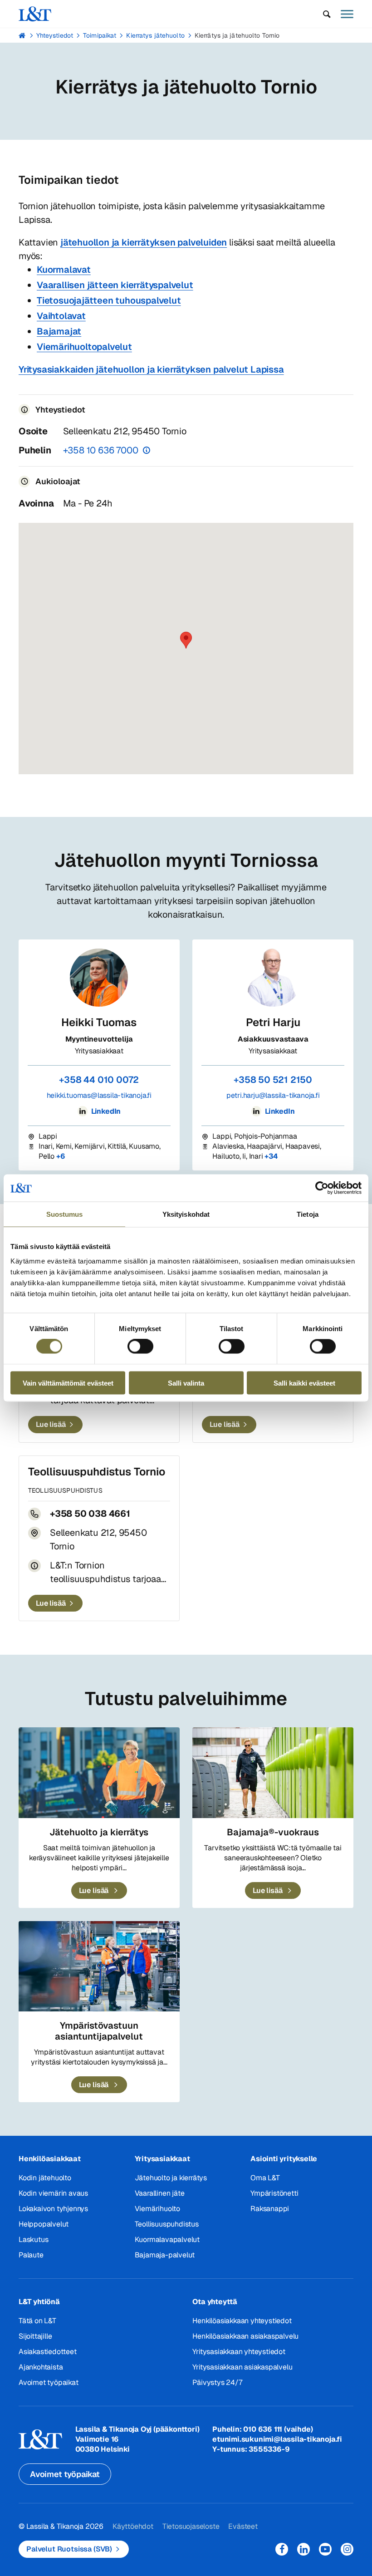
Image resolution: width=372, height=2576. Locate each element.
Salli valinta (186, 1383)
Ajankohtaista (41, 2367)
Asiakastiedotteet (48, 2352)
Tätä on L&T (37, 2321)
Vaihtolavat (61, 316)
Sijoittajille (35, 2336)
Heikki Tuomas (99, 1022)
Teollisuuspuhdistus (167, 2224)
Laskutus (33, 2239)
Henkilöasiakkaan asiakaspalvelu (245, 2336)
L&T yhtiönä (39, 2302)
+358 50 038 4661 (90, 1514)
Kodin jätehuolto (45, 2178)
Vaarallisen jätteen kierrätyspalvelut (115, 285)
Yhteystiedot (55, 35)
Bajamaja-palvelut (165, 2255)
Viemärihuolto (157, 2209)
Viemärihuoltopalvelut (84, 347)
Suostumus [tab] (65, 1214)
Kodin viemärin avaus (53, 2193)
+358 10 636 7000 (101, 450)
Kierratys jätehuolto (155, 35)
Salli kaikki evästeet (304, 1383)
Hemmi (22, 35)
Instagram (347, 2549)
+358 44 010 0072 (99, 1080)
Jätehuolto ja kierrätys (171, 2178)
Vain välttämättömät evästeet (68, 1383)
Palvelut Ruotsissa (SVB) (69, 2549)
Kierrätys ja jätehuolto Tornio (237, 35)
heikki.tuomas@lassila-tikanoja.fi (99, 1095)
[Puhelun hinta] (147, 450)
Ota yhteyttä (215, 2302)
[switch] (140, 1347)
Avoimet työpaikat (49, 2382)
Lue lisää (51, 1424)
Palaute (31, 2255)
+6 (61, 1156)
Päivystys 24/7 (217, 2382)
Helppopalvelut (44, 2224)
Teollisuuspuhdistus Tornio (97, 1472)
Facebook (282, 2549)
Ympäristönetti (274, 2193)
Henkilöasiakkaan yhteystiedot (242, 2321)
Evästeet (243, 2526)
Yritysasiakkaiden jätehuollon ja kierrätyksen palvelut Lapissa (151, 369)
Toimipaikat (100, 35)
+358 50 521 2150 (273, 1080)
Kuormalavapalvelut (167, 2239)
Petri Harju (273, 1022)
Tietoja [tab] (308, 1214)
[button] (327, 14)
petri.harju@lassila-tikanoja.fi (273, 1095)
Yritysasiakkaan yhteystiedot (239, 2352)
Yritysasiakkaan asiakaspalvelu (242, 2367)
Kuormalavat (64, 270)
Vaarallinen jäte (160, 2193)
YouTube (325, 2549)
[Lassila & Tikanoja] (35, 14)
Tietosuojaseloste (191, 2526)
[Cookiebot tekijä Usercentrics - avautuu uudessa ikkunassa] (322, 1188)
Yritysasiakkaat (162, 2159)
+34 (271, 1156)
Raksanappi (270, 2209)
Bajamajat (59, 331)
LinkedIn (105, 1111)
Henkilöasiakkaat (50, 2159)
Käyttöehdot (133, 2526)
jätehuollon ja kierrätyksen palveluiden (144, 242)
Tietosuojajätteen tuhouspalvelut (109, 300)
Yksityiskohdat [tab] (186, 1214)
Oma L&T (265, 2178)
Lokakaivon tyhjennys (53, 2209)
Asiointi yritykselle (284, 2159)
